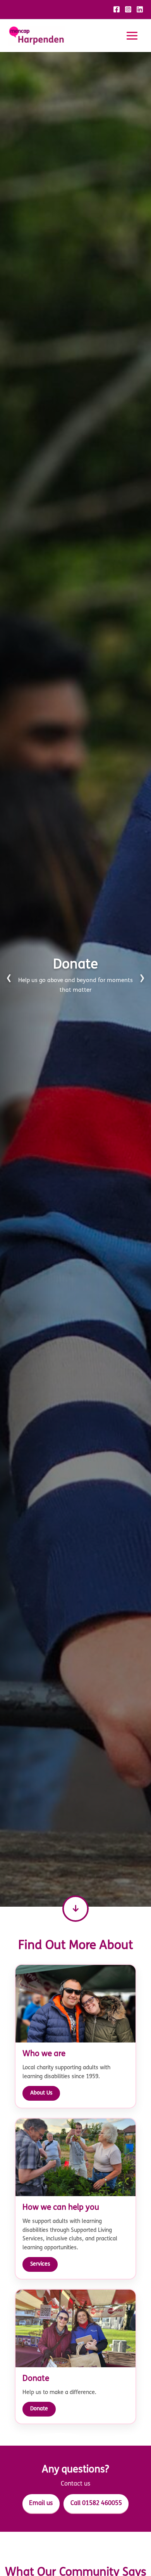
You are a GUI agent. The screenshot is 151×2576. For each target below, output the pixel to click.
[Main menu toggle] (132, 36)
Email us (41, 2503)
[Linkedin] (140, 9)
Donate (39, 2409)
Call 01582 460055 (96, 2503)
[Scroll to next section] (75, 1909)
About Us (41, 2093)
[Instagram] (128, 9)
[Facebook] (117, 9)
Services (40, 2264)
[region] (75, 979)
